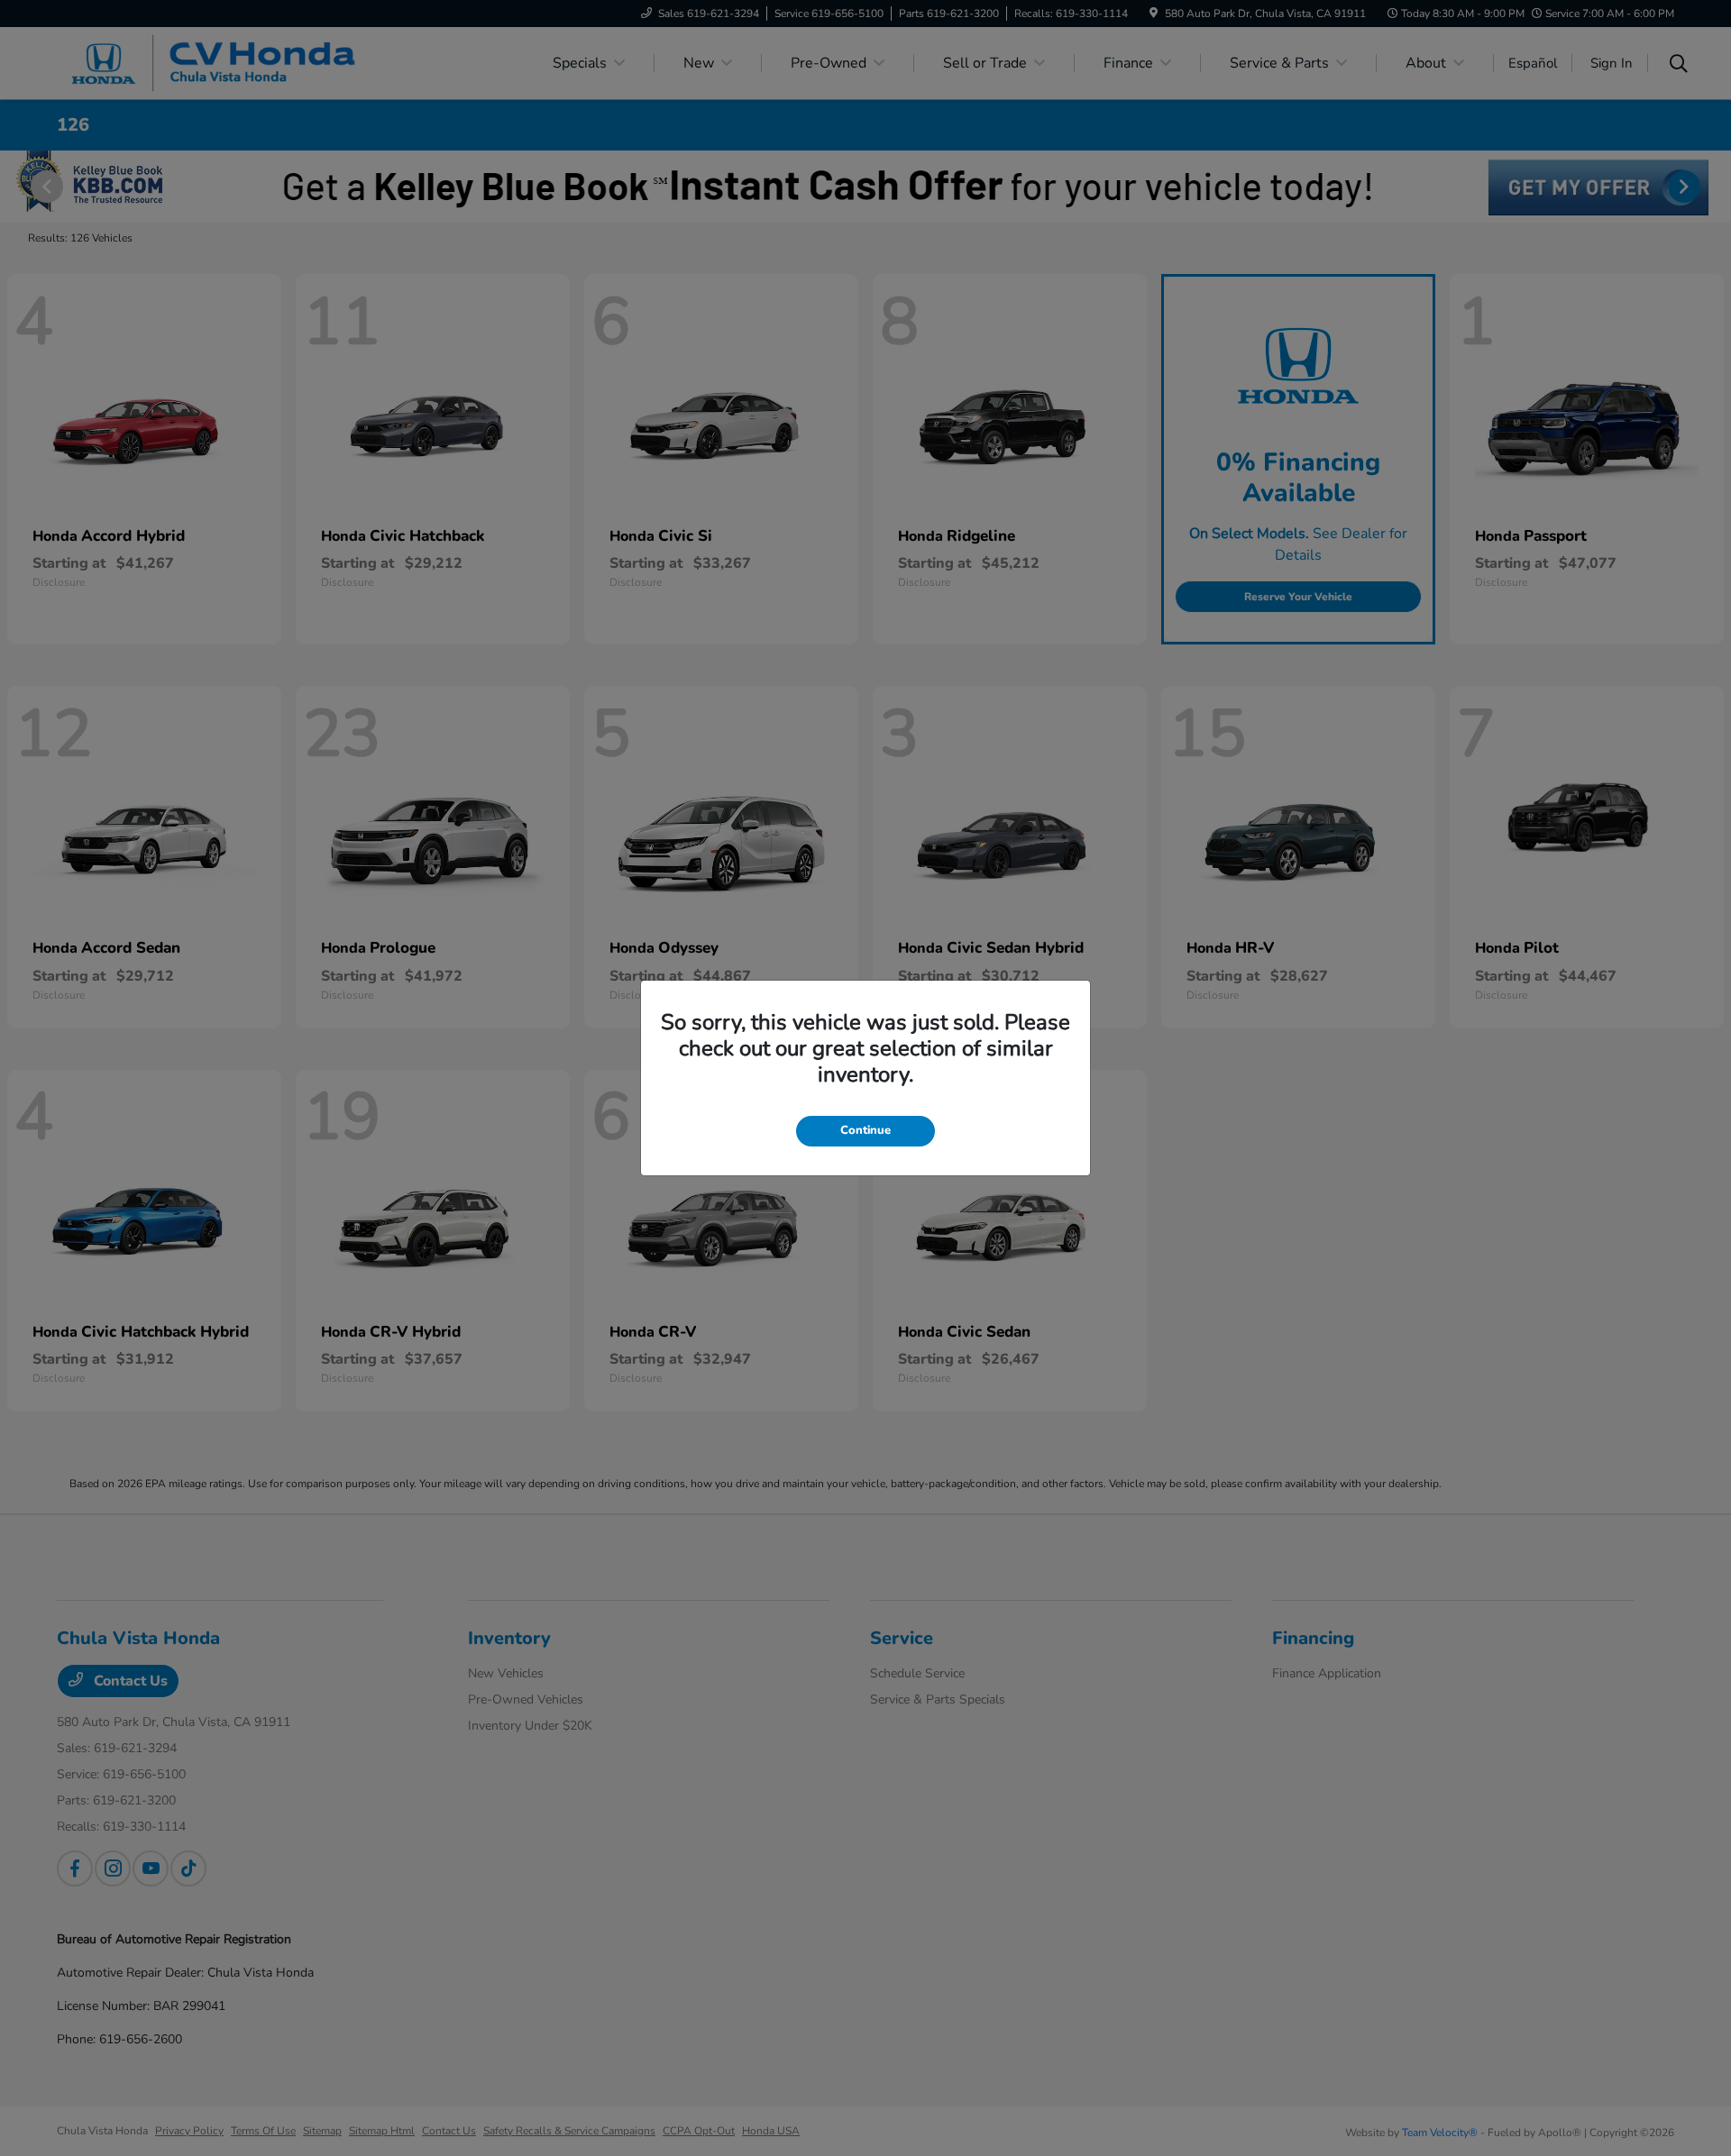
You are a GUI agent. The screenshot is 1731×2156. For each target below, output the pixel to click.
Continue (865, 1130)
